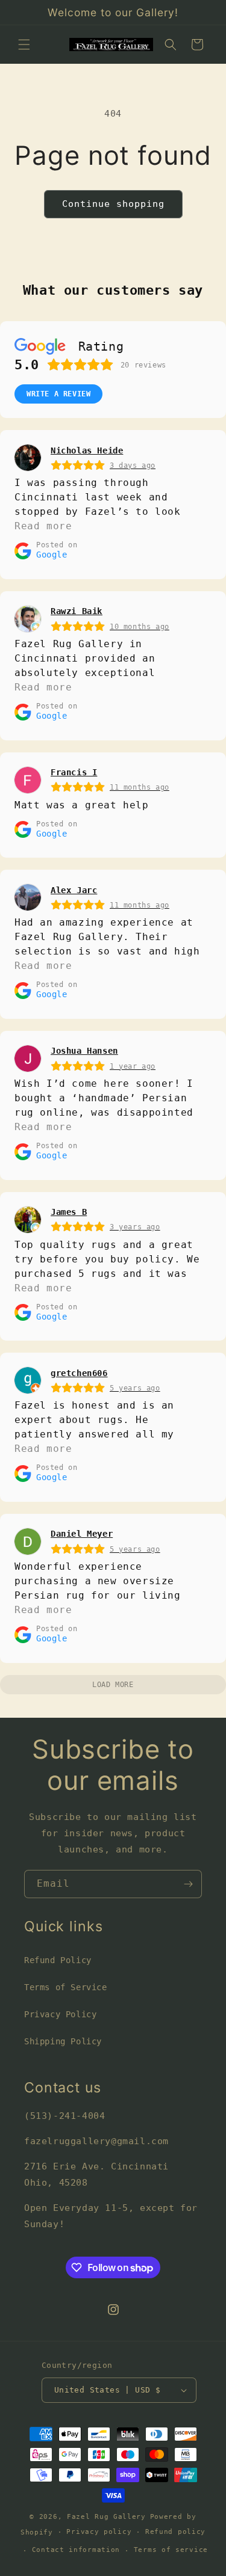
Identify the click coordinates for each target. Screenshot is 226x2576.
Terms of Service (66, 1987)
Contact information (76, 2550)
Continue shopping (113, 204)
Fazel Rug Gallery (106, 2517)
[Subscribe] (188, 1884)
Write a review (58, 394)
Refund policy (175, 2532)
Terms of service (171, 2550)
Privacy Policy (60, 2014)
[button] (24, 45)
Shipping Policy (63, 2041)
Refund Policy (58, 1960)
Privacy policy (99, 2532)
